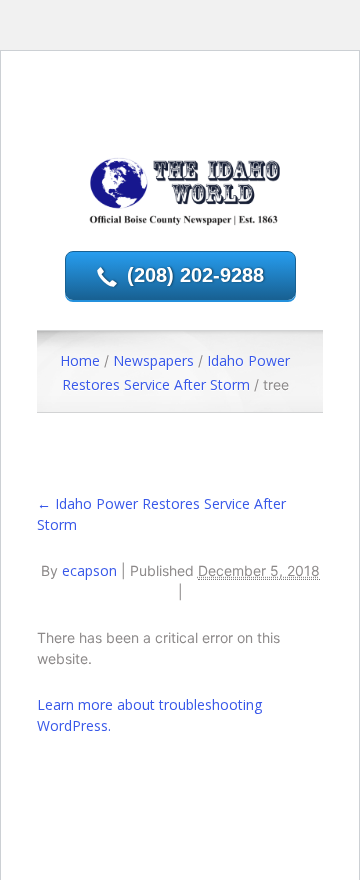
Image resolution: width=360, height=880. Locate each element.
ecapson (89, 570)
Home (80, 360)
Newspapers (153, 360)
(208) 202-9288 (195, 275)
